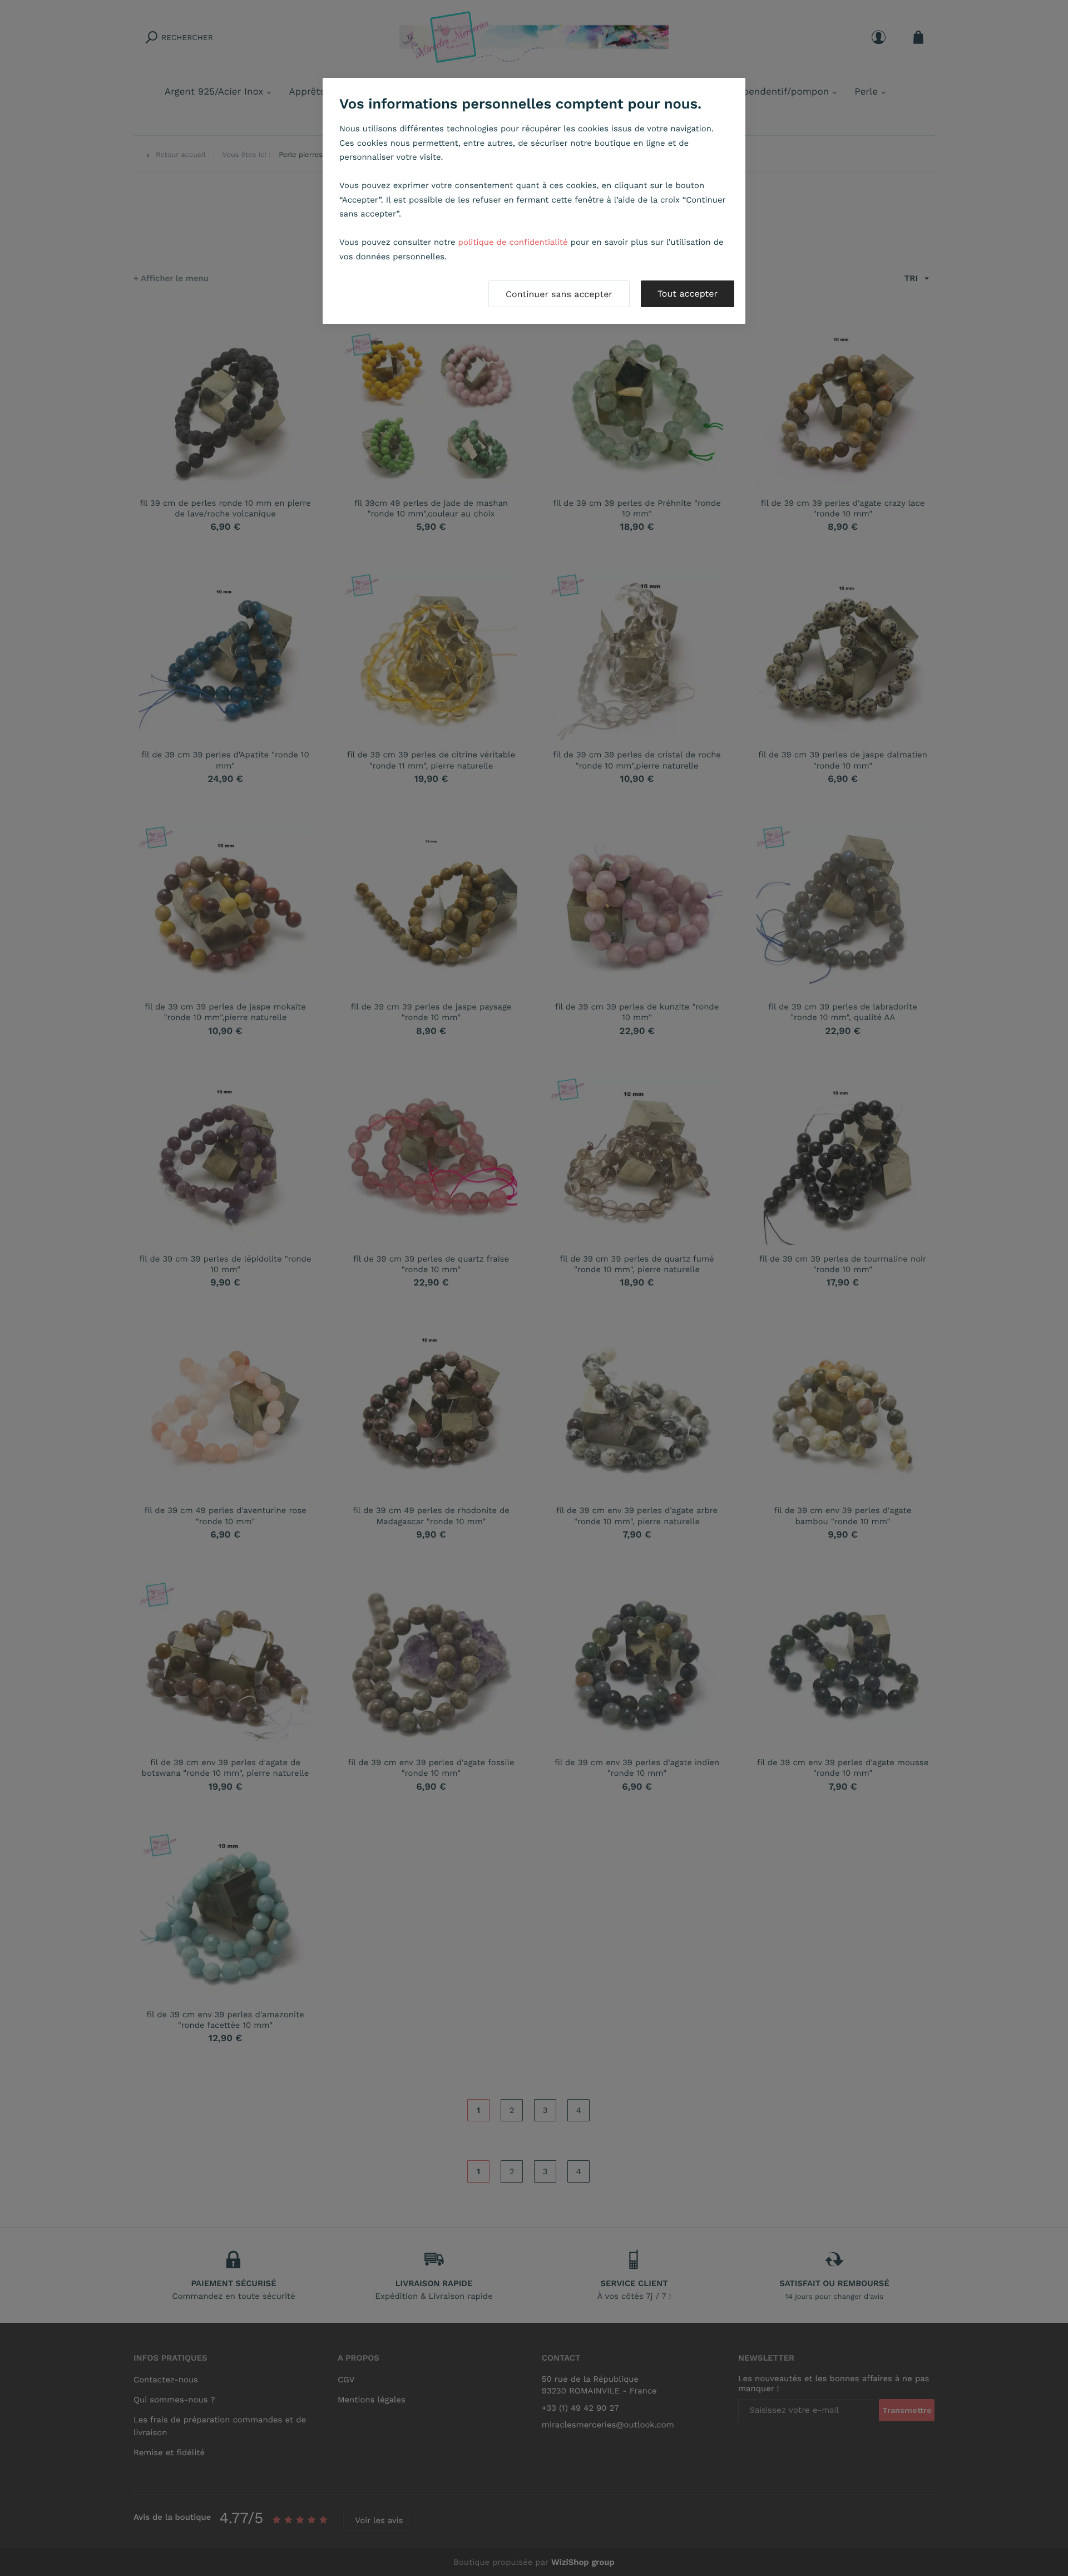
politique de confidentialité (513, 242)
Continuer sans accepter (559, 294)
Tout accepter (688, 294)
